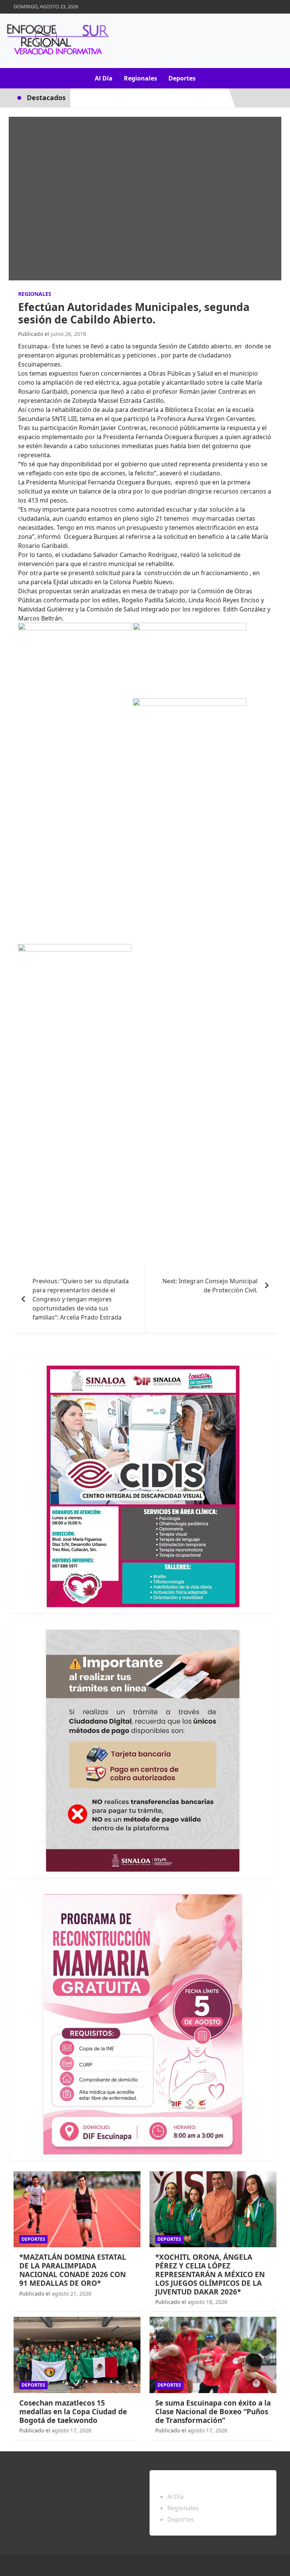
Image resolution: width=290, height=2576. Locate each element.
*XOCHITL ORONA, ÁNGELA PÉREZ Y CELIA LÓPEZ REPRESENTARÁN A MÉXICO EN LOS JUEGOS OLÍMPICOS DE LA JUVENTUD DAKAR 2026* (210, 2274)
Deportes (182, 78)
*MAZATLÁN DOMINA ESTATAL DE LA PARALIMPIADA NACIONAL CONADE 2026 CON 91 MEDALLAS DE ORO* (73, 2270)
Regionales (140, 78)
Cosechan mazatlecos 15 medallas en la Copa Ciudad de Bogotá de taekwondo (73, 2412)
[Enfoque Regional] (57, 41)
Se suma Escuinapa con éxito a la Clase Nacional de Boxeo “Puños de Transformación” (213, 2412)
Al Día (104, 78)
